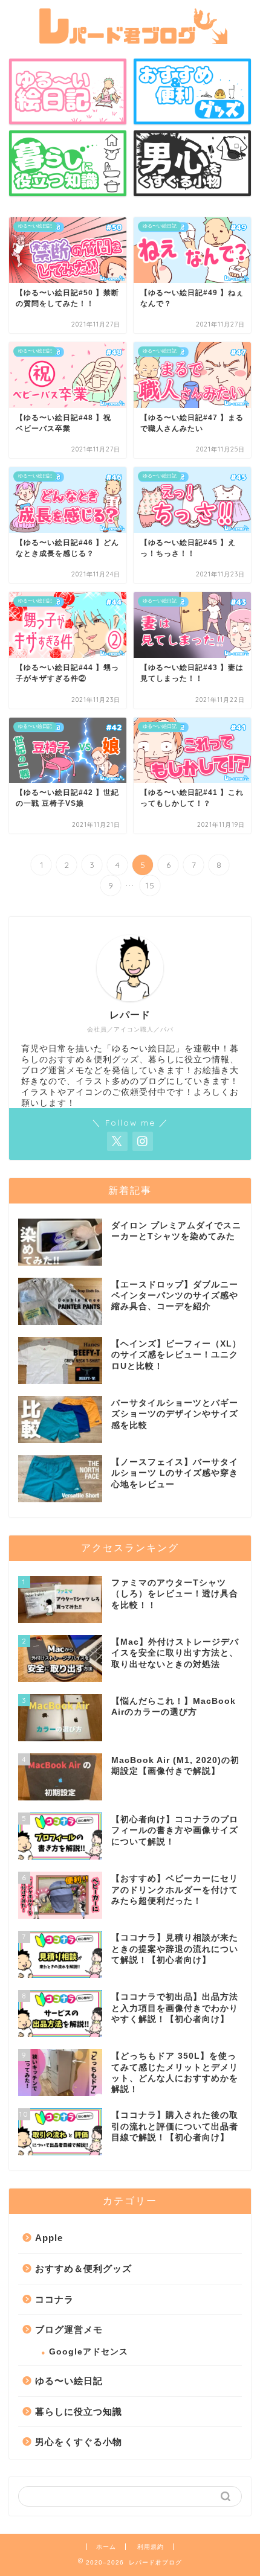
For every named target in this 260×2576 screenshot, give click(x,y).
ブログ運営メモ (69, 2329)
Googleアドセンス (89, 2352)
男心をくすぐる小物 (79, 2442)
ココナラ (54, 2299)
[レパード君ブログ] (130, 39)
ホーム (106, 2547)
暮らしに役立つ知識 (79, 2412)
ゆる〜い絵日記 (69, 2381)
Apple (49, 2238)
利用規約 (151, 2547)
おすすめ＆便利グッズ (83, 2268)
